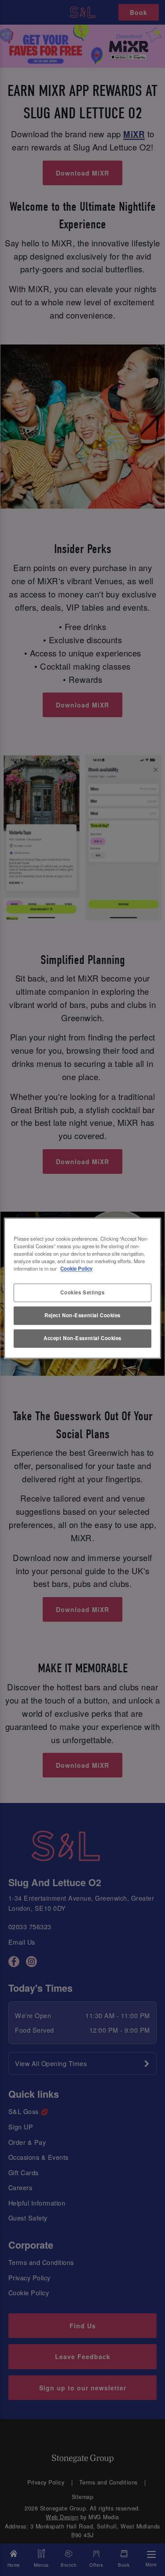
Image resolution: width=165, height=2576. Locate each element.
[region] (82, 1288)
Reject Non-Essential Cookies (82, 1315)
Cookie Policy (76, 1268)
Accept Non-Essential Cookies (82, 1338)
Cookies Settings (82, 1292)
